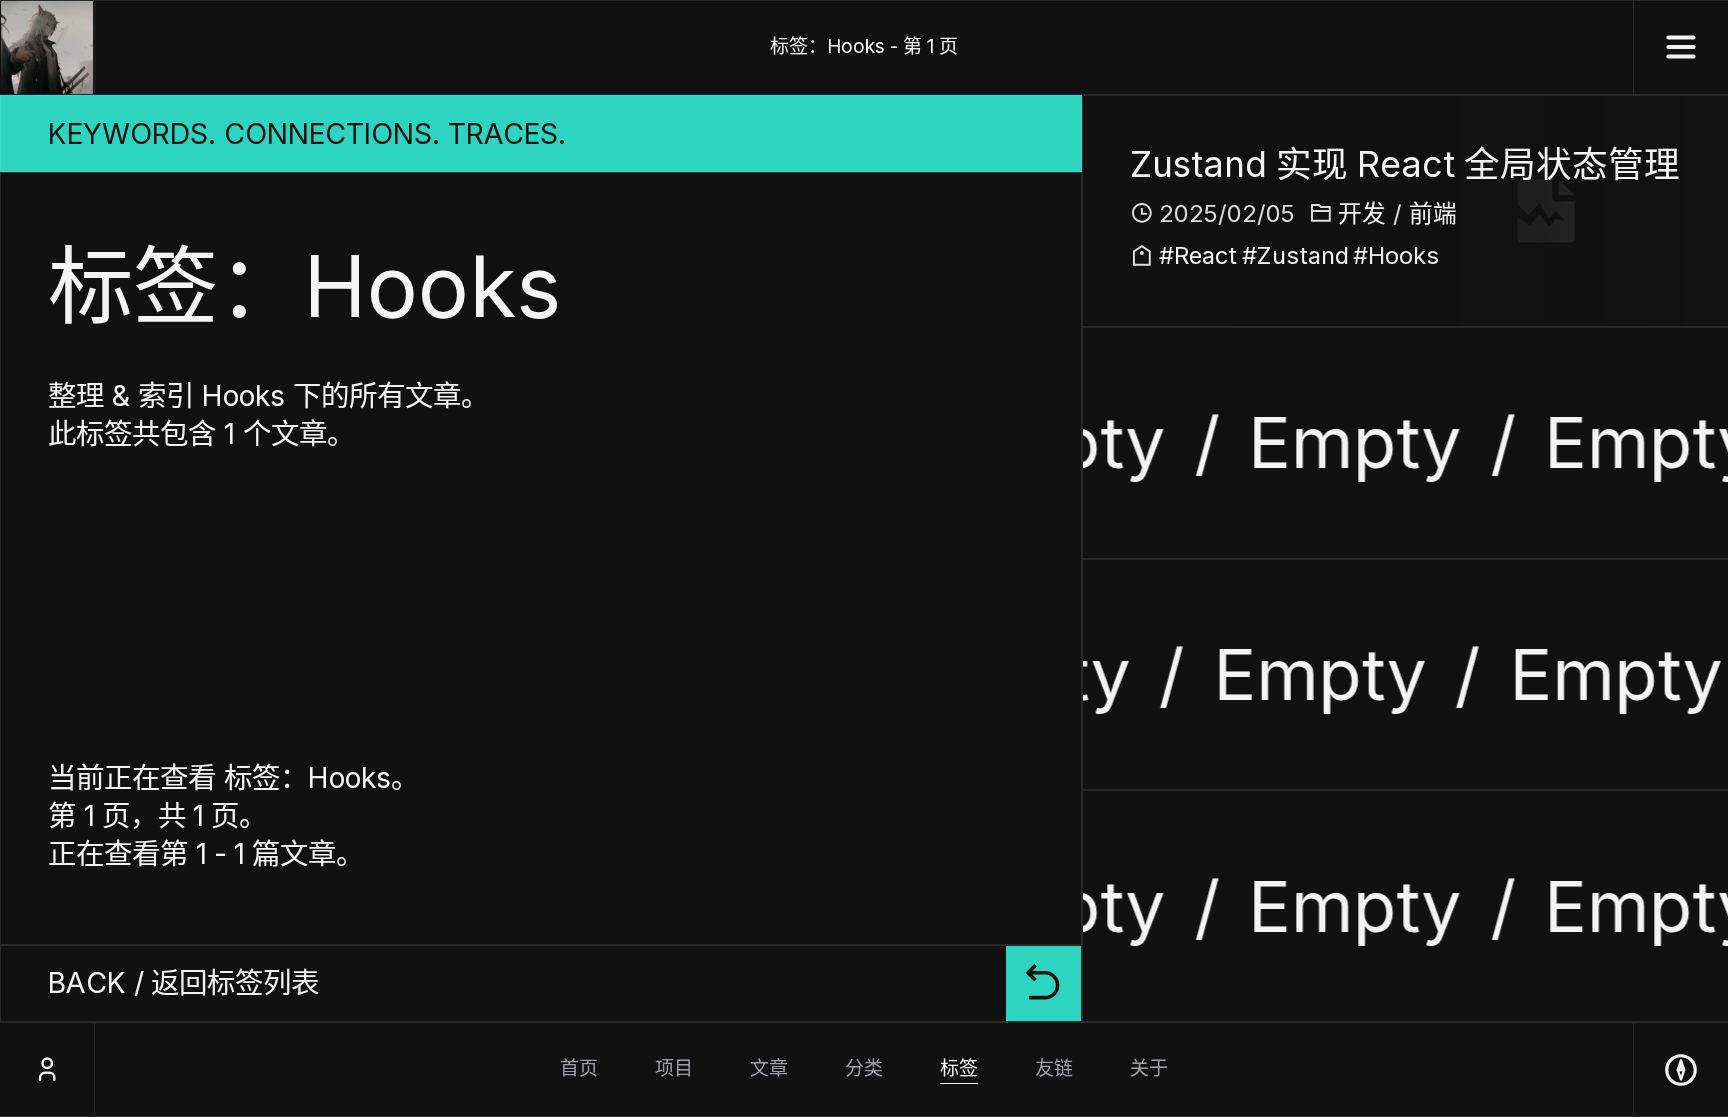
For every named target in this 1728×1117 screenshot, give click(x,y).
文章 (769, 1068)
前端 (1433, 213)
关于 (1149, 1068)
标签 (959, 1068)
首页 (579, 1068)
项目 (674, 1068)
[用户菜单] (47, 1069)
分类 (864, 1068)
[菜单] (1681, 47)
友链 (1054, 1068)
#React (1538, 222)
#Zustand (1637, 222)
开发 (1362, 213)
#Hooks (1396, 255)
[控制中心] (1681, 1069)
